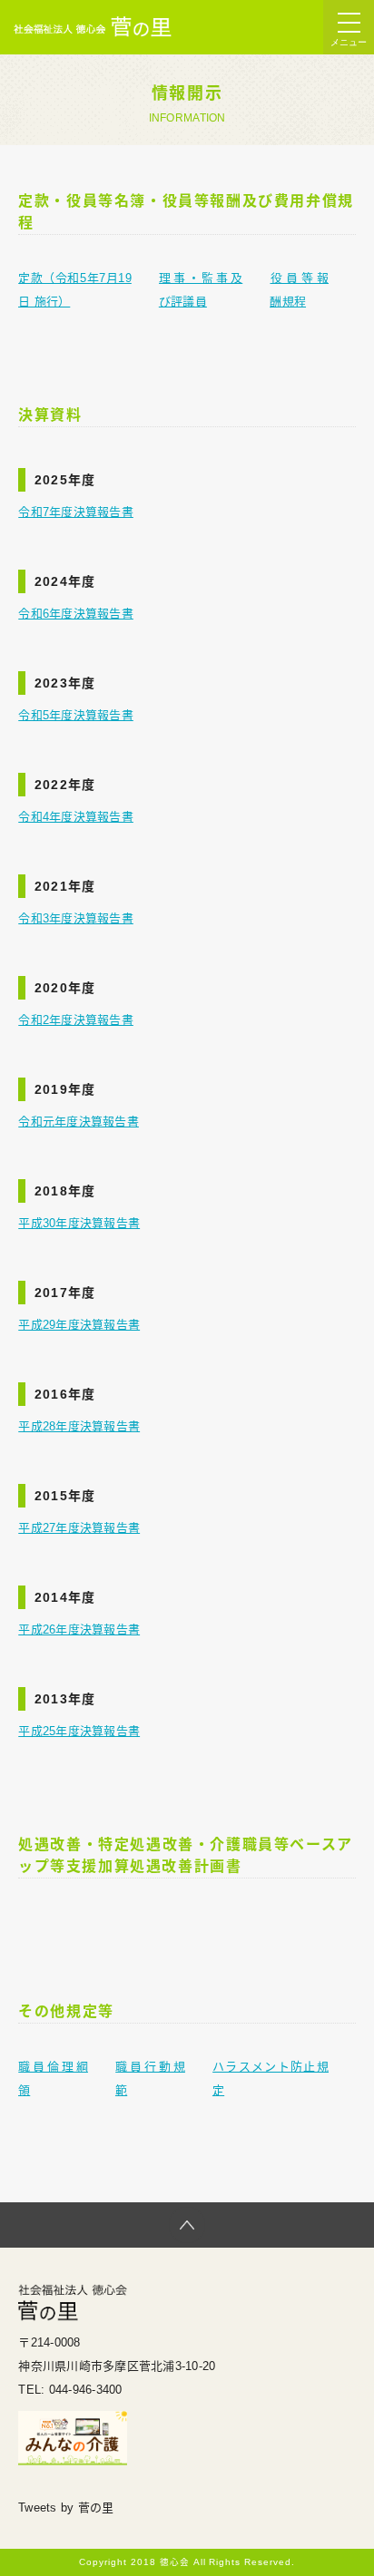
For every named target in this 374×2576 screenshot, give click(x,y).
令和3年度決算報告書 (76, 918)
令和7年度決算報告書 (76, 512)
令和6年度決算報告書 (76, 614)
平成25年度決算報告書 (79, 1731)
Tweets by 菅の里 (66, 2508)
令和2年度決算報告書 (76, 1020)
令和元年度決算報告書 (79, 1122)
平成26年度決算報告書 (79, 1630)
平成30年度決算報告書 (79, 1223)
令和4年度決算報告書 (76, 817)
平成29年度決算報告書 (79, 1325)
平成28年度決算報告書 (79, 1426)
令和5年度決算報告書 (76, 715)
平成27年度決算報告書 (79, 1528)
